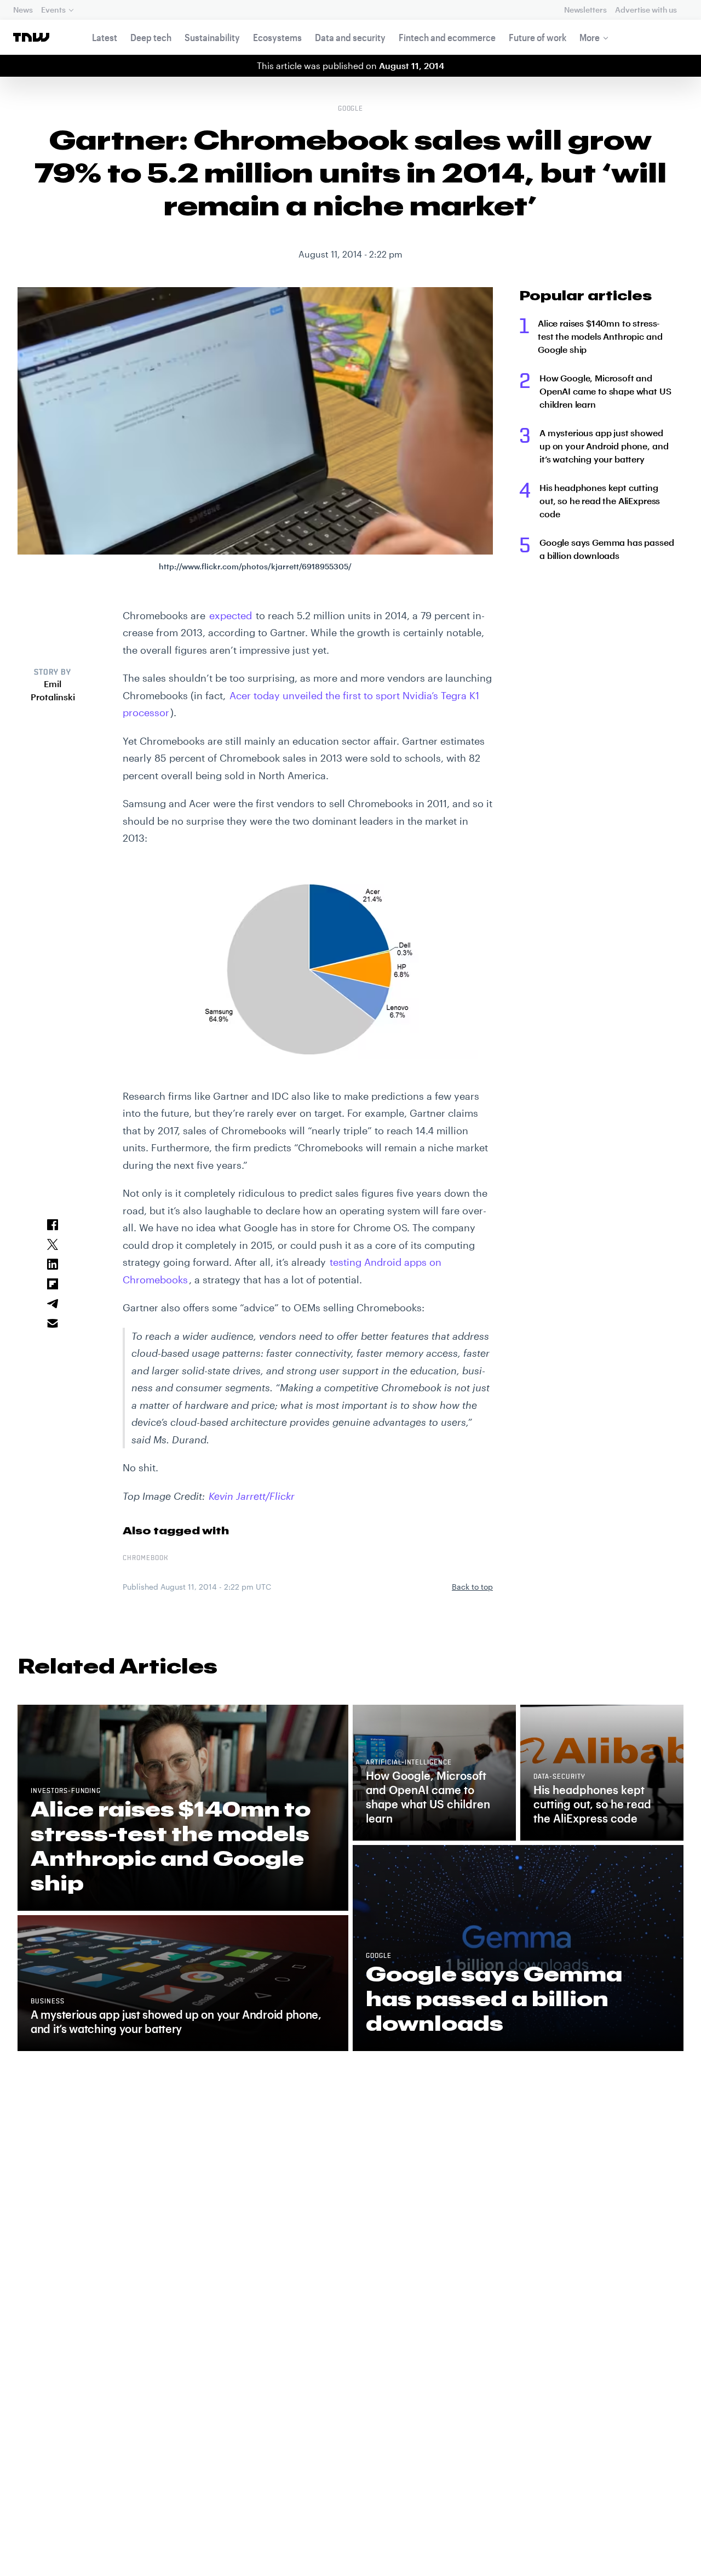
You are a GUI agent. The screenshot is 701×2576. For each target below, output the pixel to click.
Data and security (350, 37)
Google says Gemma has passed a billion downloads (607, 549)
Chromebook (145, 1558)
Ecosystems (277, 37)
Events (53, 10)
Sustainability (212, 37)
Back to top (472, 1587)
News (23, 10)
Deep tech (151, 37)
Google (351, 109)
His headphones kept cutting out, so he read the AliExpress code (600, 501)
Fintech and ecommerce (447, 37)
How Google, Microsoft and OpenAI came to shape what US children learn (605, 391)
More (590, 37)
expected (231, 615)
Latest (105, 37)
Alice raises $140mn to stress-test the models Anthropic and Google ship (600, 336)
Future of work (538, 37)
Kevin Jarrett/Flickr (252, 1496)
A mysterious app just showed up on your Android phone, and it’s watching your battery (604, 446)
